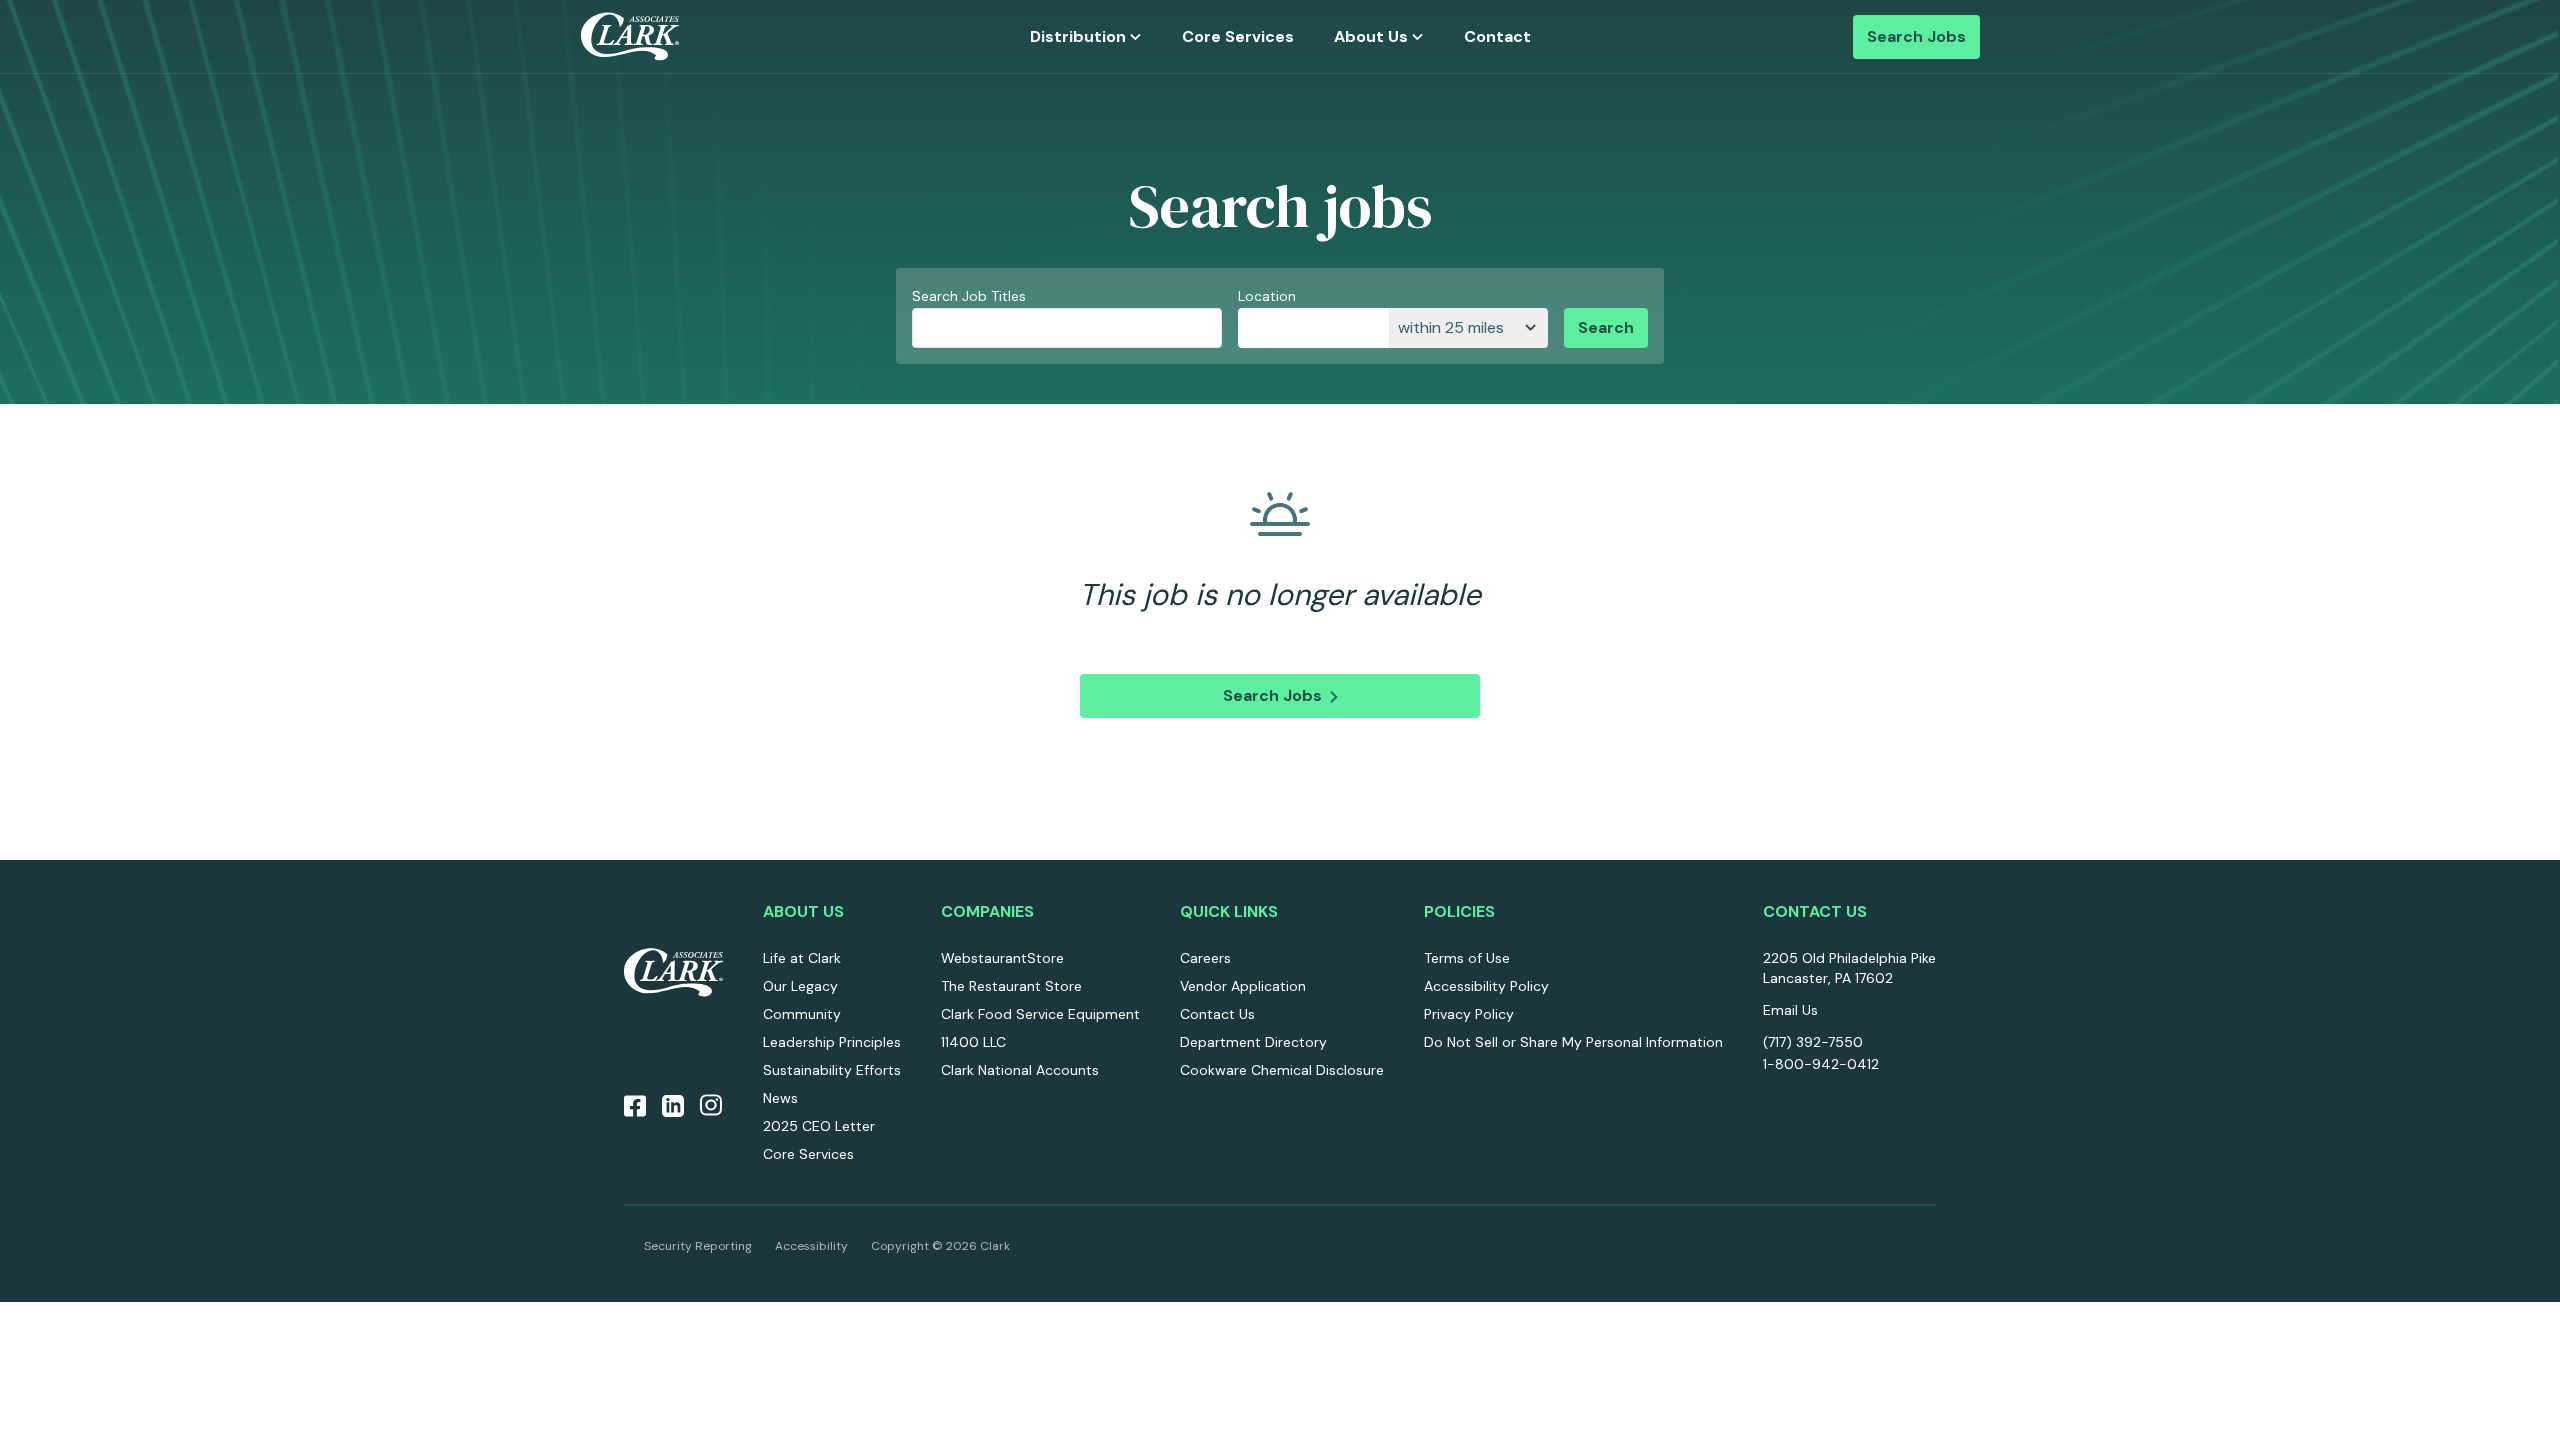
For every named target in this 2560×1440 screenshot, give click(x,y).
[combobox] (1313, 328)
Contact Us (1217, 1014)
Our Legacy (800, 986)
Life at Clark (802, 958)
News (780, 1098)
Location (1267, 296)
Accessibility (811, 1246)
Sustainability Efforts (832, 1070)
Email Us (1790, 1010)
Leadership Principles (832, 1042)
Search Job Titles (969, 296)
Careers (1205, 958)
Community (802, 1014)
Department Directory (1253, 1042)
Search (1606, 327)
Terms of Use (1467, 958)
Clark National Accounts (1020, 1070)
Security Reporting (698, 1246)
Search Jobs (1916, 36)
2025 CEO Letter (819, 1126)
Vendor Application (1243, 986)
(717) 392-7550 (1813, 1042)
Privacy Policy (1469, 1014)
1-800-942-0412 (1821, 1064)
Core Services (1238, 36)
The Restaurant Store (1011, 986)
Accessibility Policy (1486, 986)
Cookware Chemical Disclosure (1282, 1070)
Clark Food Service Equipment (1040, 1014)
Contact (1497, 36)
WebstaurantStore (1002, 958)
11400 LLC (973, 1042)
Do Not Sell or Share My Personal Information (1573, 1042)
